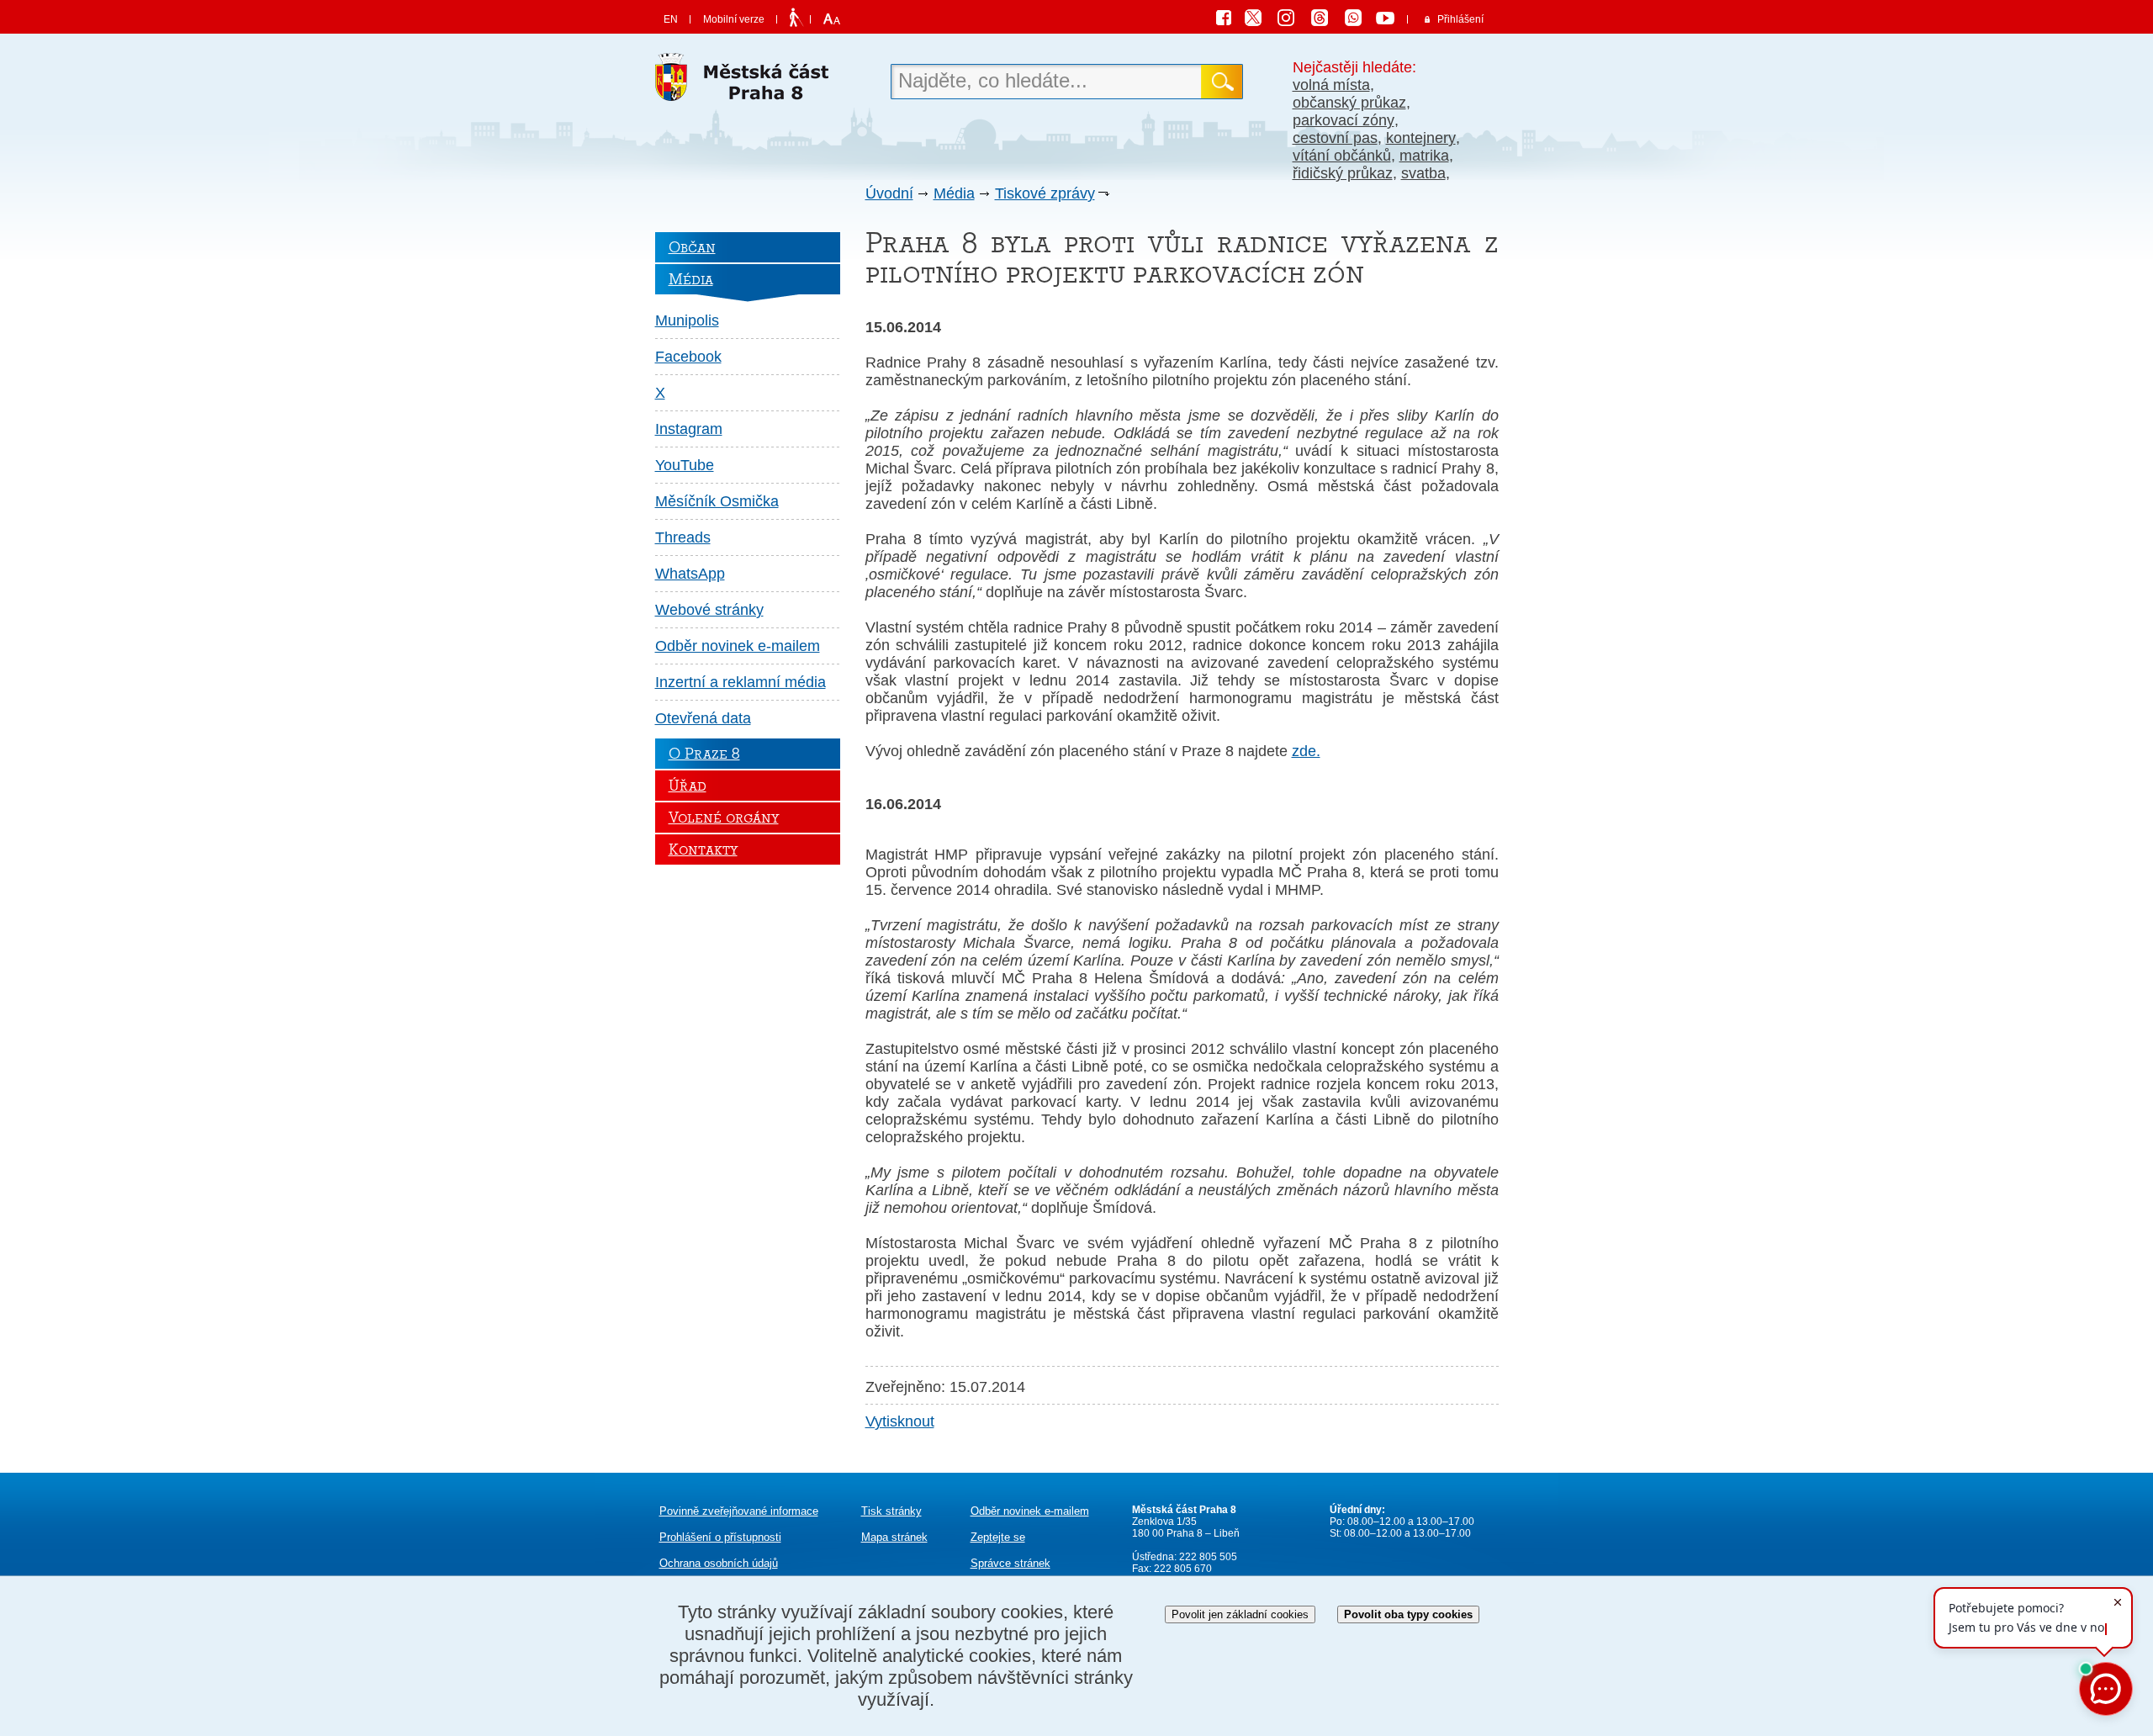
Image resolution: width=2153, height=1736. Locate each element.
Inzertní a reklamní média (741, 682)
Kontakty (703, 849)
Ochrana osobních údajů (719, 1563)
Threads (683, 537)
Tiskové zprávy (1045, 193)
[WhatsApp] (1359, 20)
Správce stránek (1010, 1563)
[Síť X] (1260, 20)
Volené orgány (724, 818)
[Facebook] (1228, 20)
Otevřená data (703, 718)
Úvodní (889, 193)
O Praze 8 (704, 754)
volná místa (1331, 85)
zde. (1306, 751)
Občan (692, 247)
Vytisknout (900, 1421)
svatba (1423, 173)
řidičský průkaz (1343, 173)
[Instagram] (1292, 20)
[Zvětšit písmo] (830, 19)
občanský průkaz (1349, 103)
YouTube (685, 465)
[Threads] (1325, 20)
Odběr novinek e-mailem (738, 646)
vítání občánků (1342, 156)
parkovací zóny (1344, 120)
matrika (1424, 156)
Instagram (689, 429)
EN (671, 19)
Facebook (688, 357)
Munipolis (687, 320)
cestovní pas (1335, 138)
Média (954, 193)
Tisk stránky (891, 1511)
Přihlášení (1460, 19)
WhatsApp (690, 574)
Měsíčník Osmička (717, 501)
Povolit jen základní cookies (1240, 1614)
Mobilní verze (734, 19)
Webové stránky (709, 610)
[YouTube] (1388, 20)
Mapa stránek (894, 1537)
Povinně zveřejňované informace (739, 1511)
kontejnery (1421, 138)
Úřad (688, 786)
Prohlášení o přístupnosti (720, 1537)
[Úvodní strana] (748, 82)
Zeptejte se (998, 1537)
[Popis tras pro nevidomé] (796, 19)
